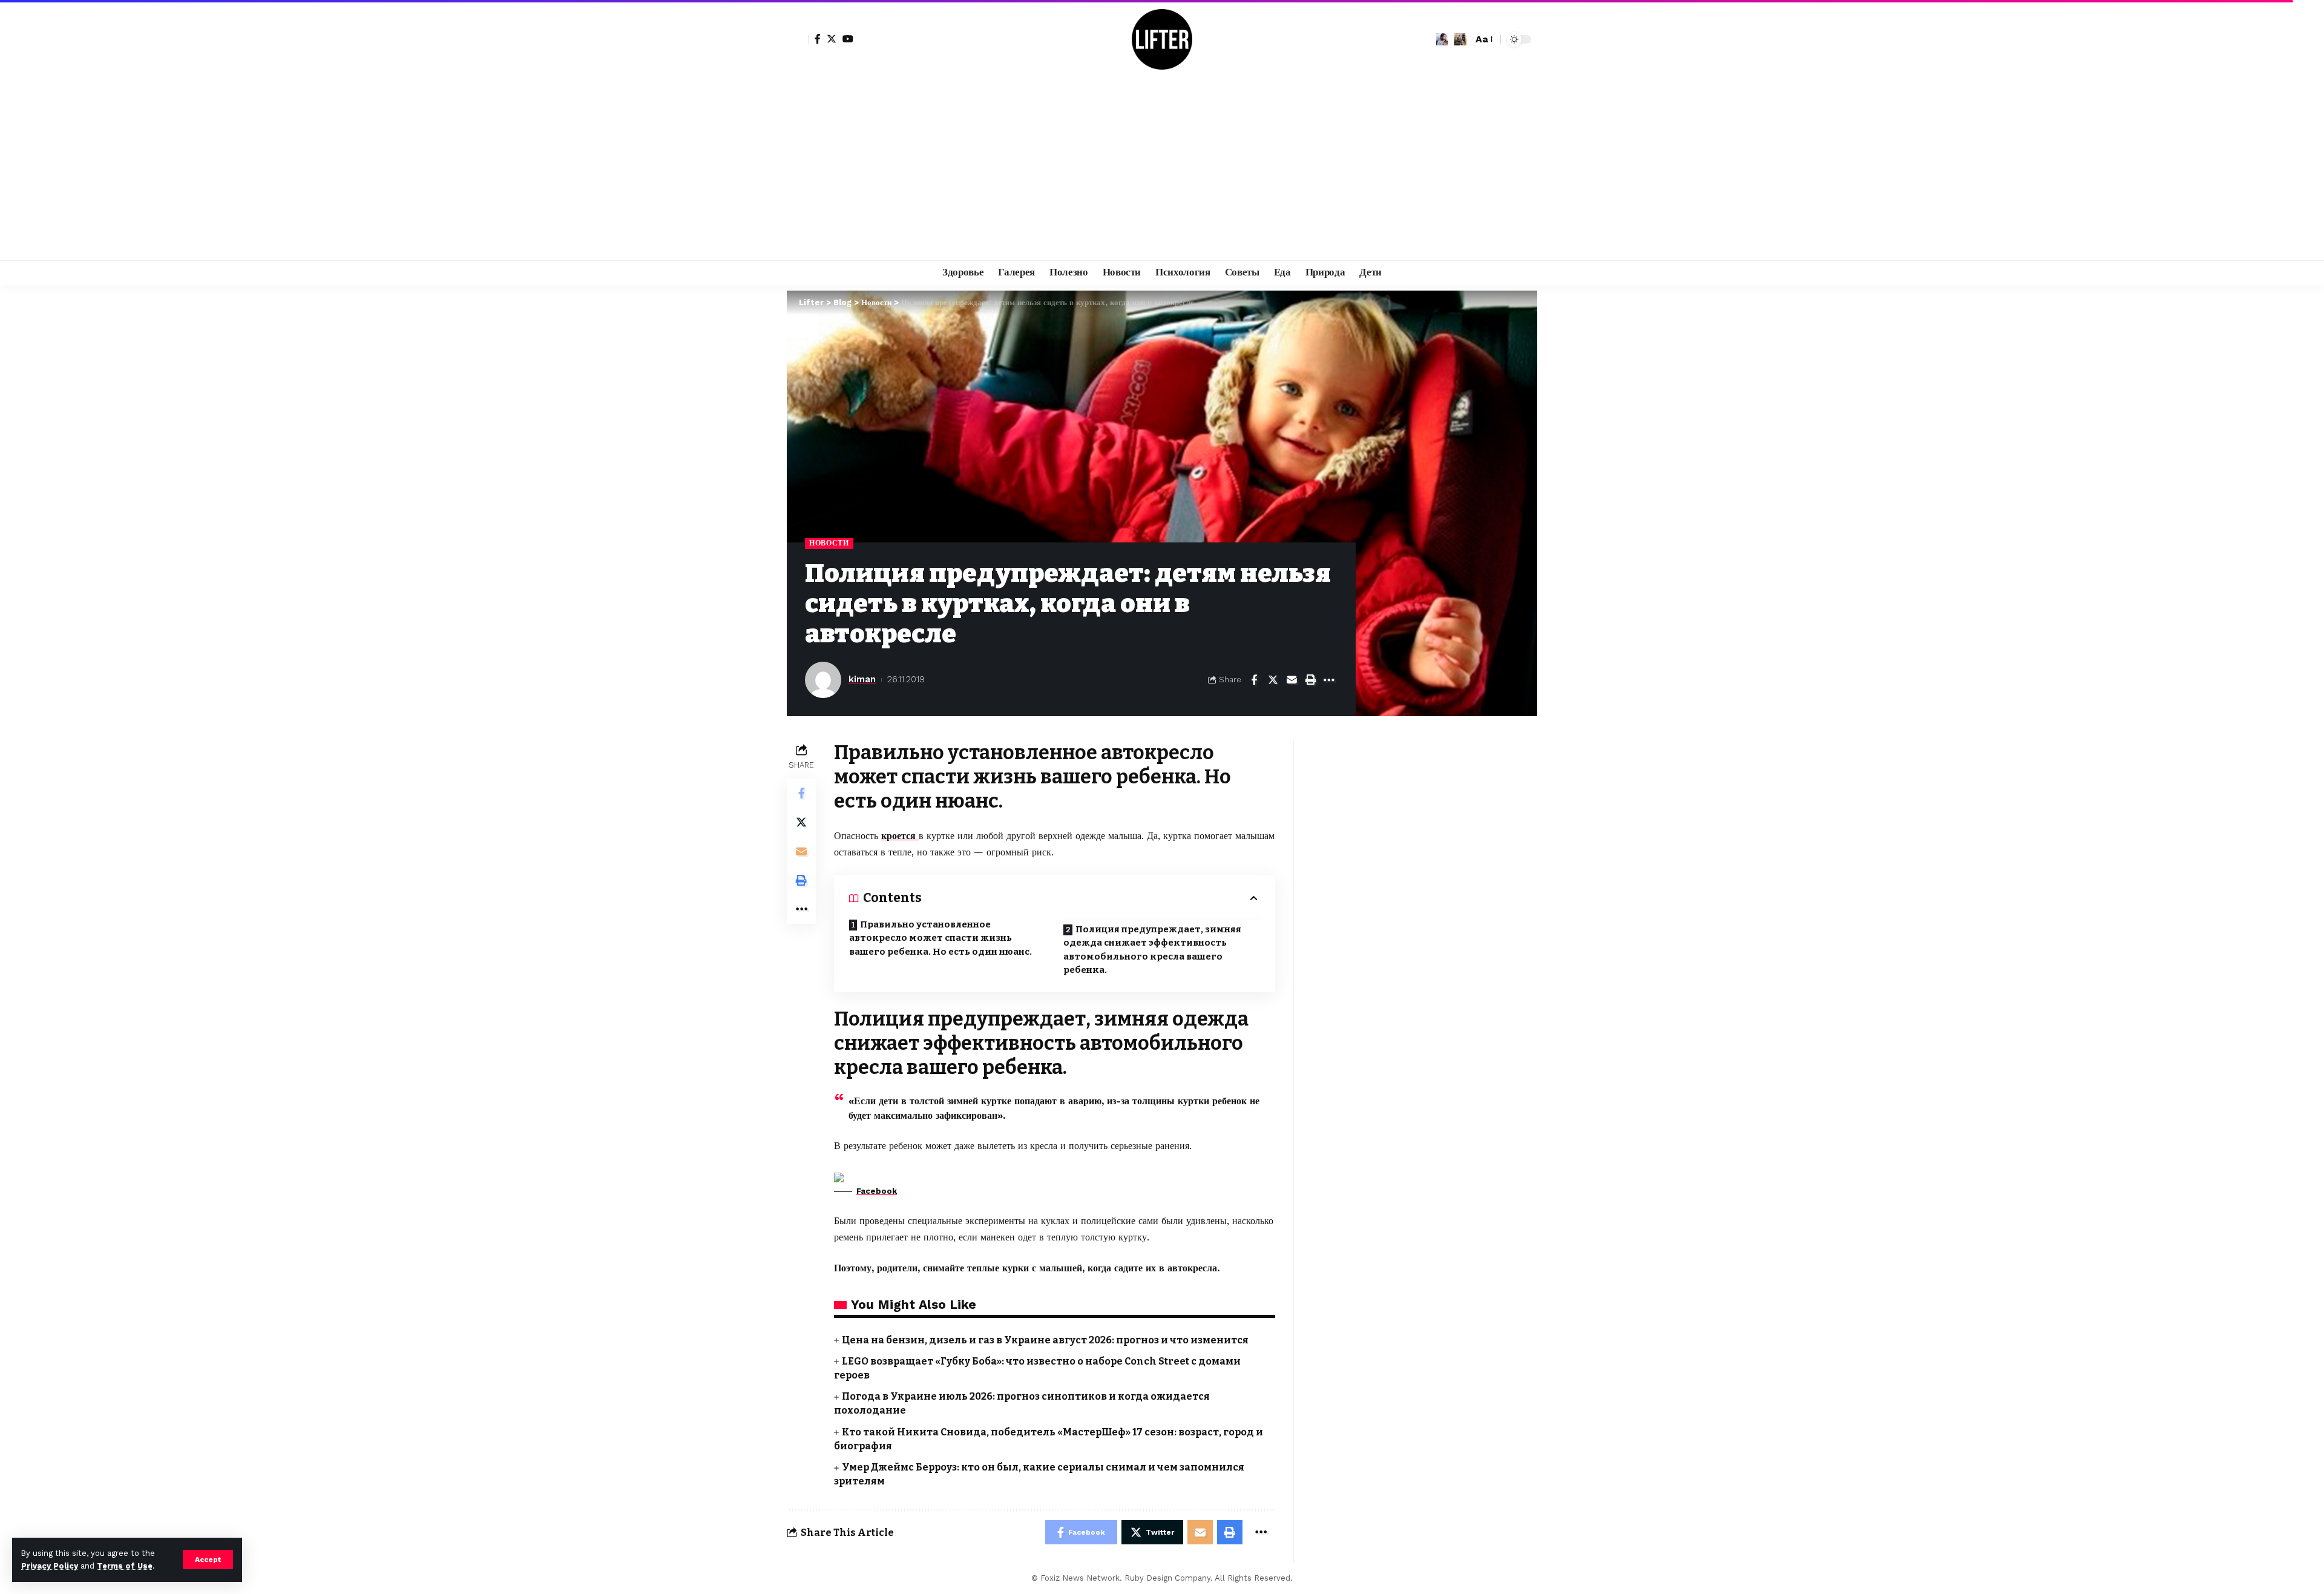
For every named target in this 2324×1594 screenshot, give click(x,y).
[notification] (1442, 39)
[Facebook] (818, 39)
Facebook (877, 1191)
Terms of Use (125, 1566)
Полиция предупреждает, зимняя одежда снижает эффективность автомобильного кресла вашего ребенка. (1152, 950)
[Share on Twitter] (1273, 680)
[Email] (1292, 680)
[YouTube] (848, 39)
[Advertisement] (1162, 170)
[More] (1329, 680)
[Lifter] (1162, 39)
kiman (862, 679)
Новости (829, 543)
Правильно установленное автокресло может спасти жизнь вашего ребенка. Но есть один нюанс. (940, 938)
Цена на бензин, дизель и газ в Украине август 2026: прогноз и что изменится (1045, 1340)
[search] (1460, 39)
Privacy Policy (50, 1566)
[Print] (1310, 680)
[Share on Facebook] (1254, 680)
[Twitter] (832, 39)
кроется (900, 836)
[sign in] (798, 39)
